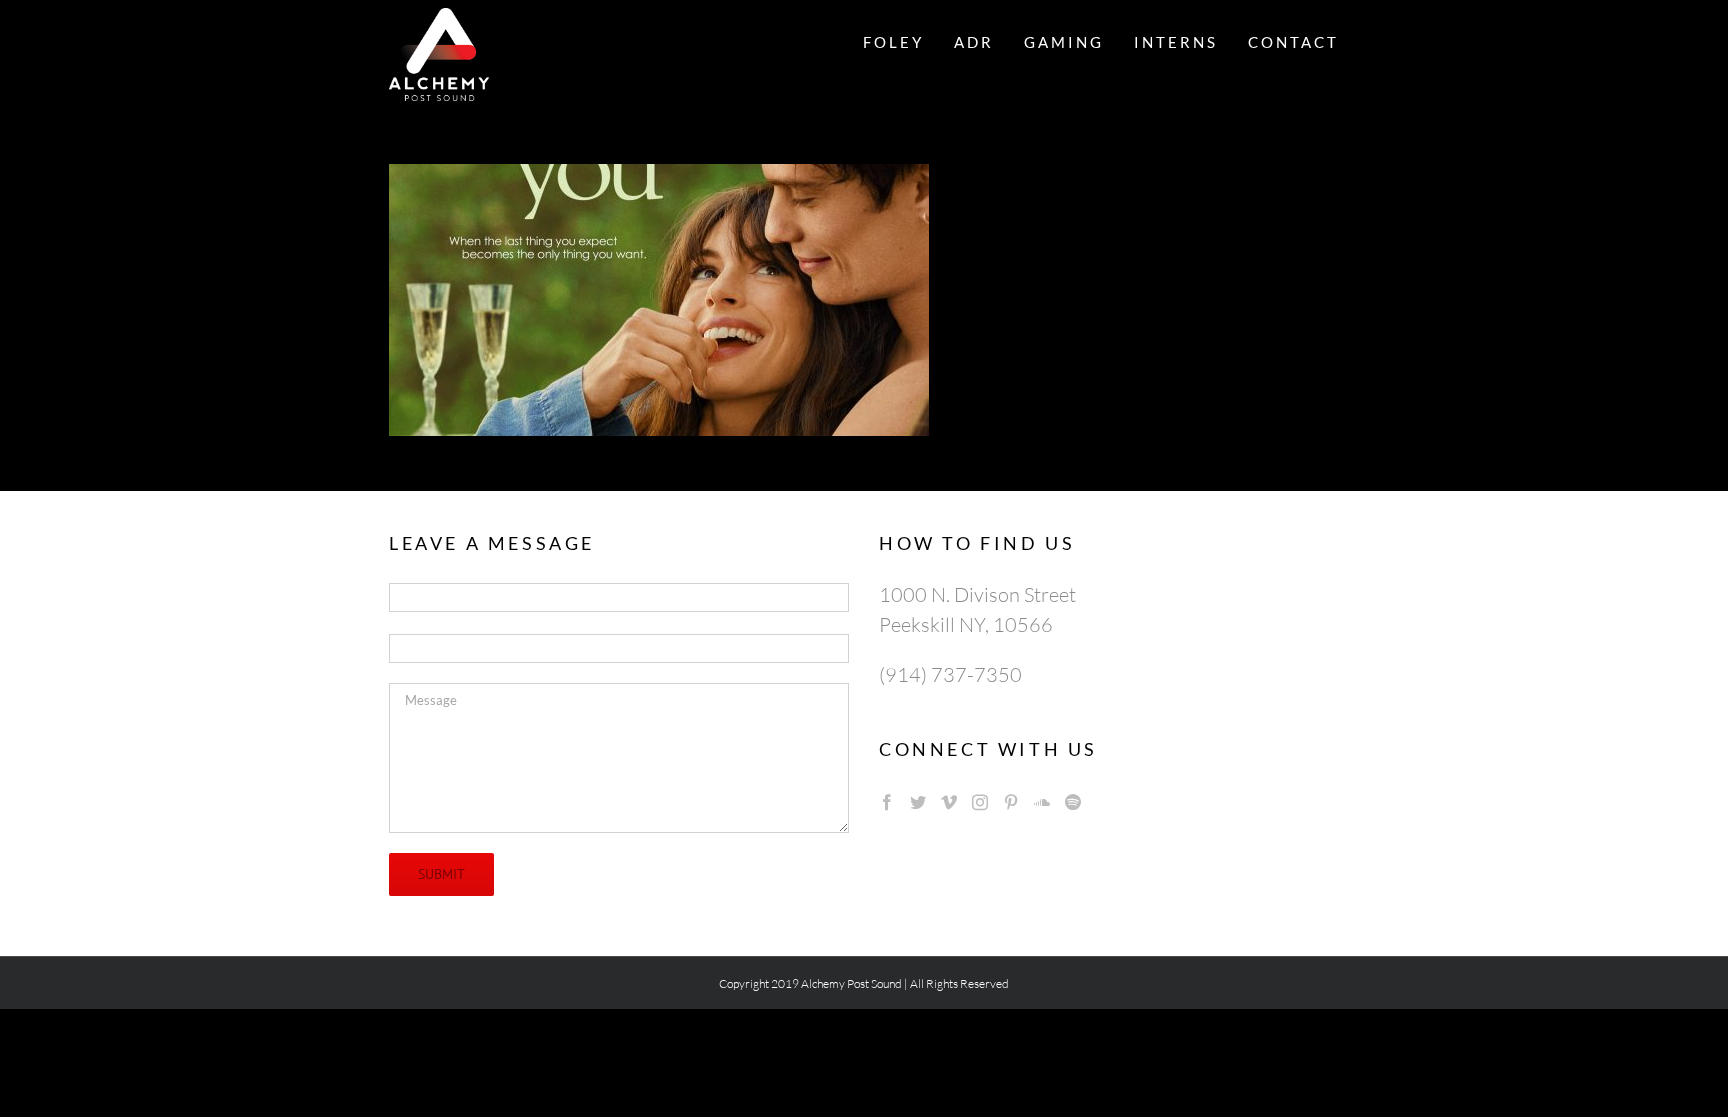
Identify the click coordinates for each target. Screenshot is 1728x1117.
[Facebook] (887, 802)
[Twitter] (918, 802)
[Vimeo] (949, 802)
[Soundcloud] (1042, 802)
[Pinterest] (1011, 802)
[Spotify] (1073, 802)
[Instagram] (980, 802)
